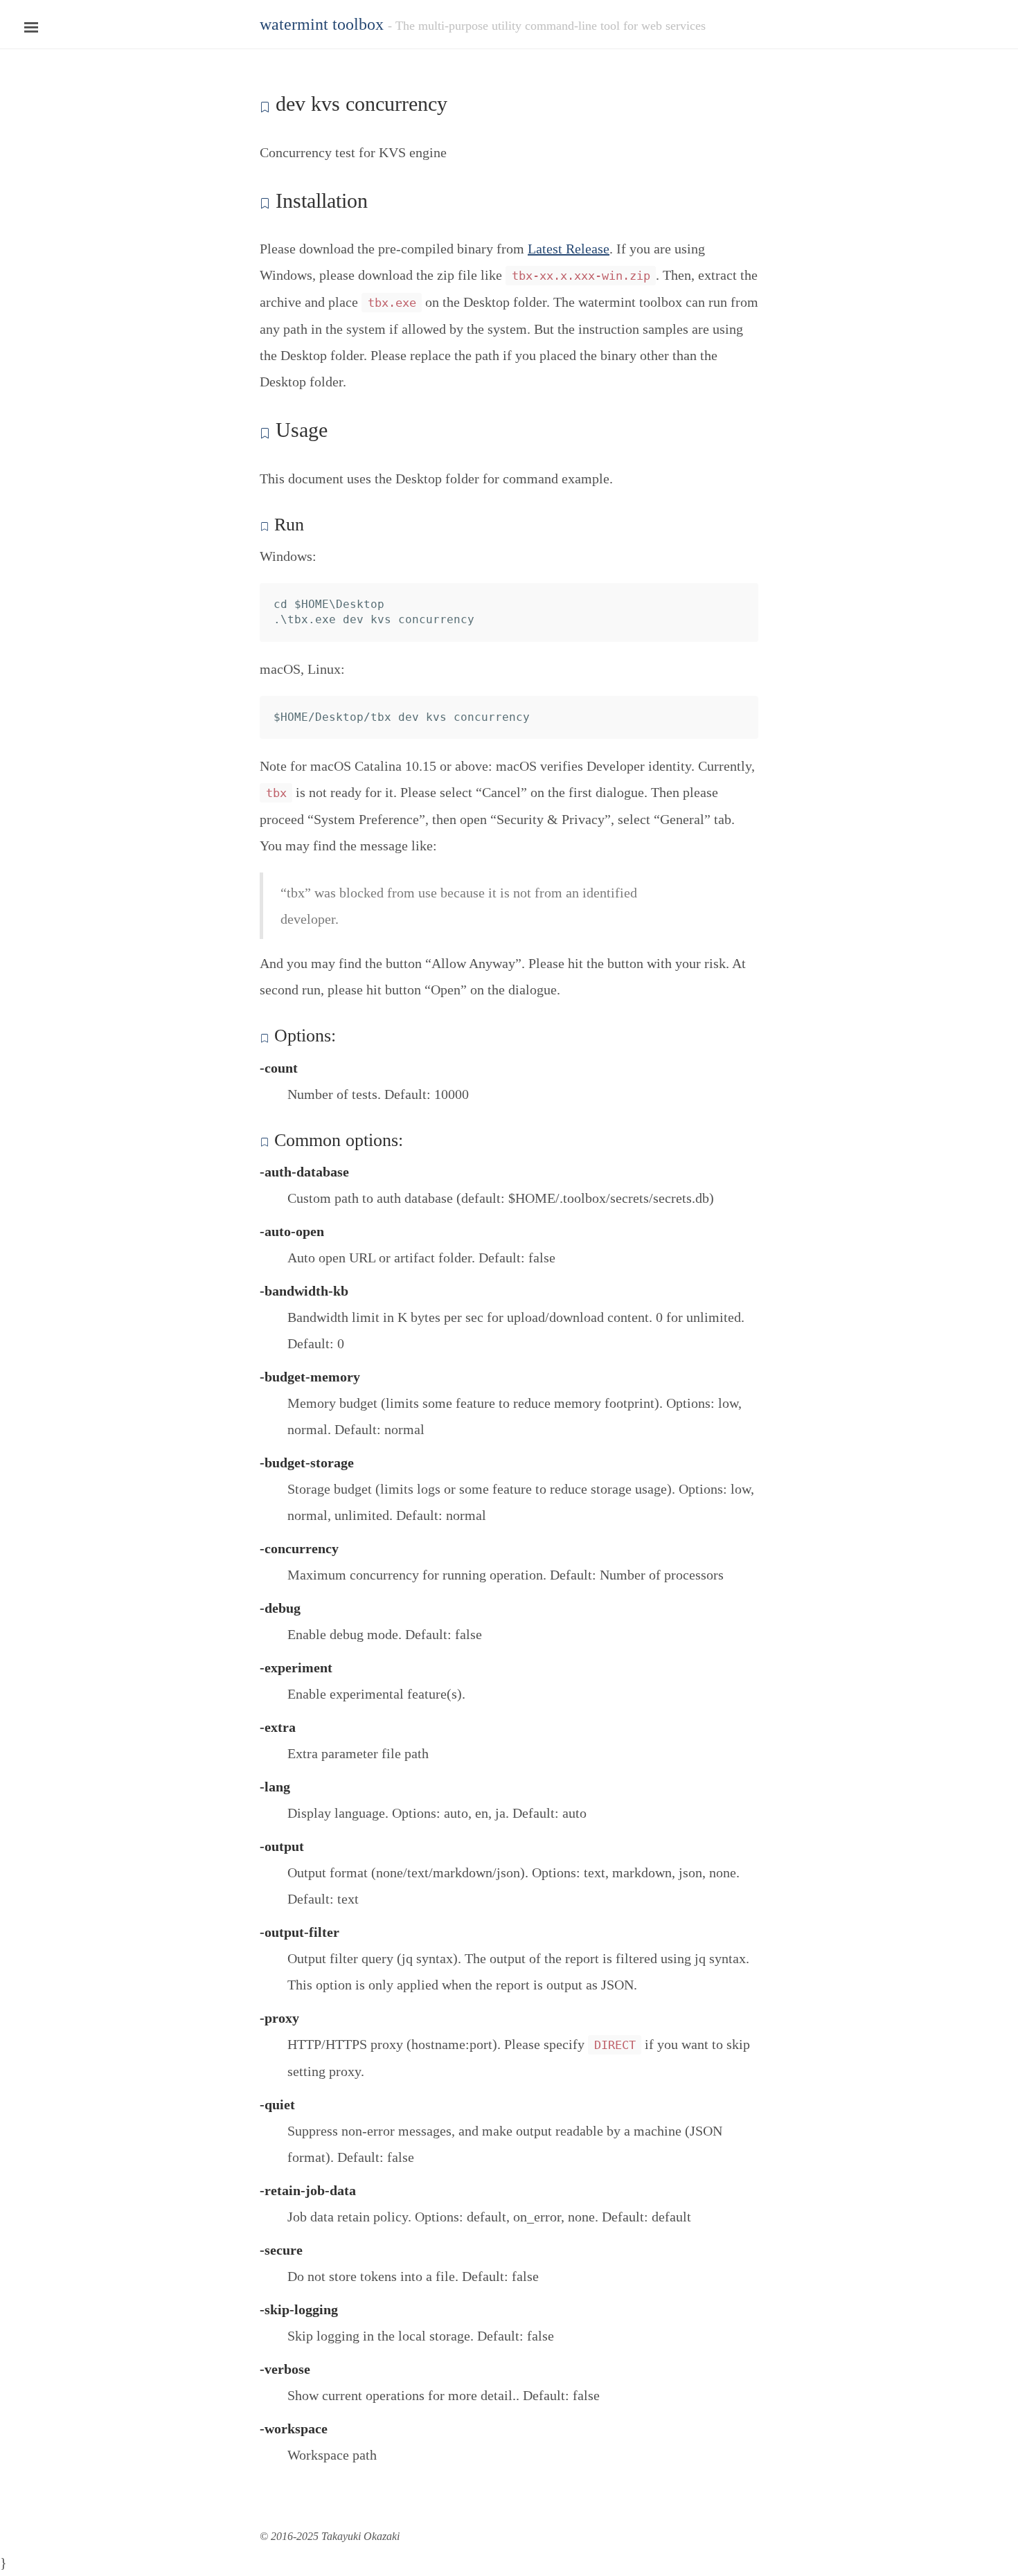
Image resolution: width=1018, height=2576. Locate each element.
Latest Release (569, 249)
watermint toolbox (322, 24)
